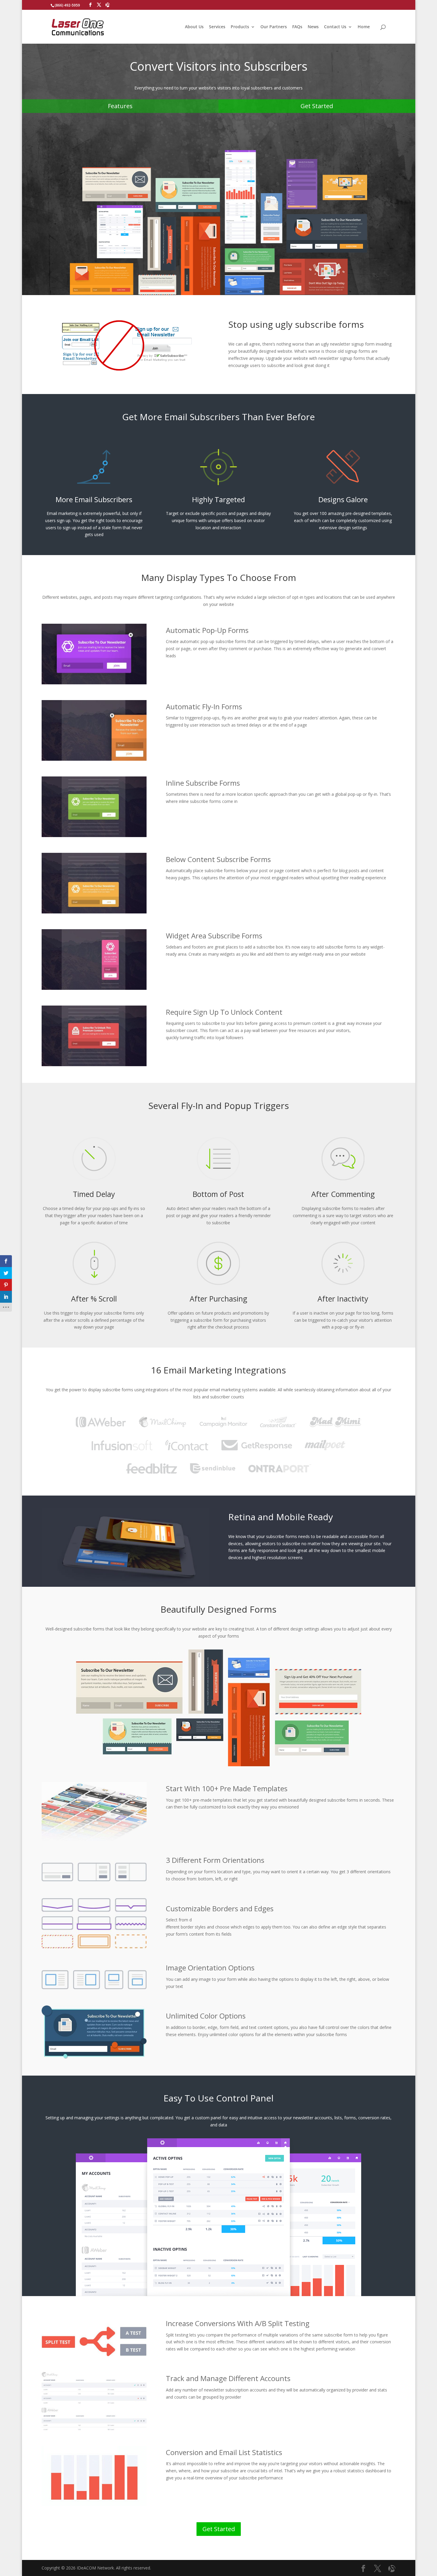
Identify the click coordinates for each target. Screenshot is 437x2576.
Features (120, 106)
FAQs (297, 27)
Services (217, 27)
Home (364, 27)
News (313, 27)
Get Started (317, 106)
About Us (194, 27)
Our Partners (274, 27)
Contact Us (335, 27)
